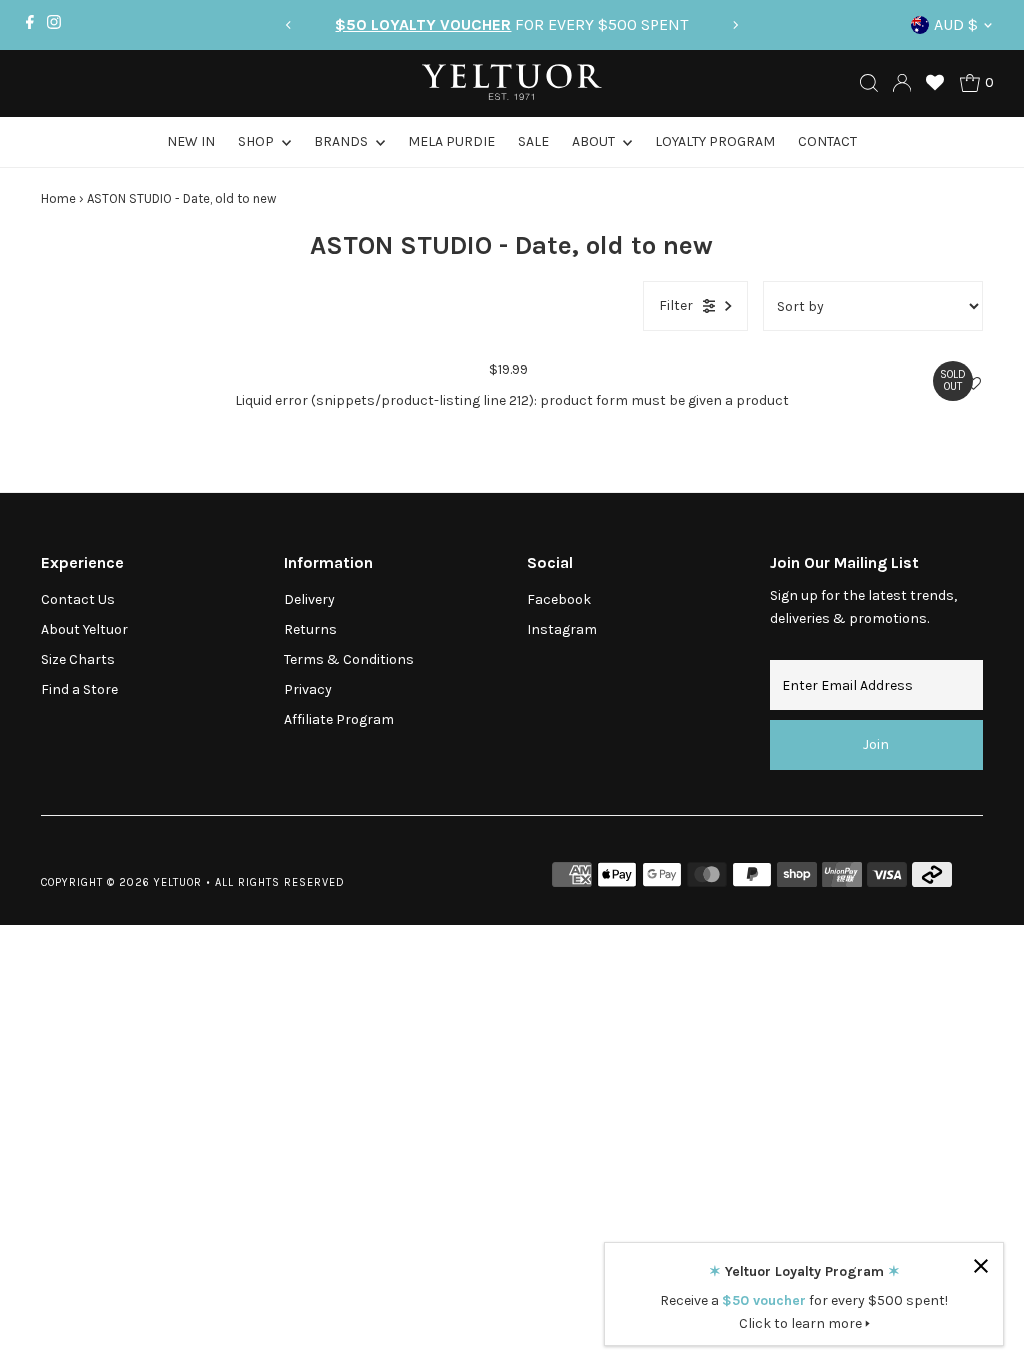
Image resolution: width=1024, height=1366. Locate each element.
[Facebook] (30, 25)
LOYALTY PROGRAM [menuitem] (715, 141)
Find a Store (79, 689)
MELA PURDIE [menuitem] (451, 141)
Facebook (559, 599)
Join (876, 744)
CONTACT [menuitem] (827, 141)
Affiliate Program (339, 719)
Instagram (562, 629)
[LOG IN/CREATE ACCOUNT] (902, 83)
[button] (973, 384)
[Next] (735, 25)
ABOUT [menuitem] (595, 141)
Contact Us (78, 599)
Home (58, 198)
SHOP (257, 141)
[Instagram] (54, 25)
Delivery (309, 599)
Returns (310, 629)
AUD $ (956, 24)
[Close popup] (980, 1265)
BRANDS (342, 141)
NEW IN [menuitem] (191, 141)
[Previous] (289, 25)
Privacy (308, 689)
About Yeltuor (84, 629)
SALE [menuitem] (533, 141)
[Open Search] (869, 83)
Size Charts (78, 659)
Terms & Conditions (349, 659)
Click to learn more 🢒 (804, 1323)
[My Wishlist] (935, 83)
